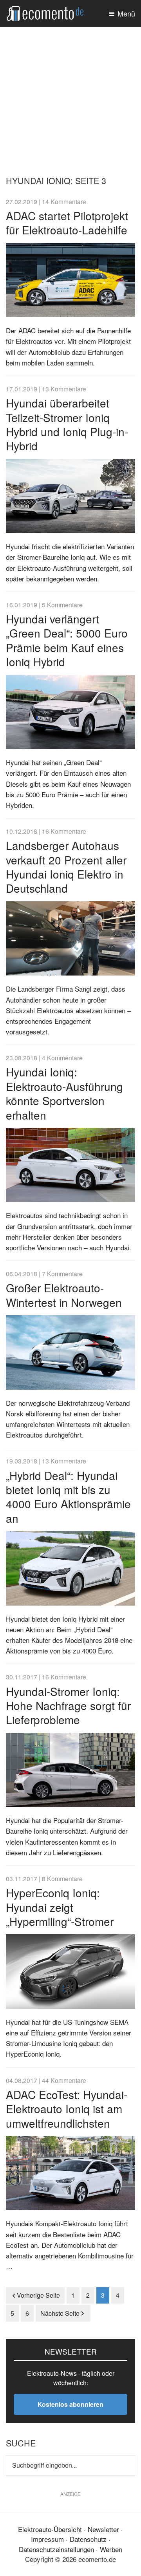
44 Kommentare (64, 2080)
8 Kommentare (62, 1878)
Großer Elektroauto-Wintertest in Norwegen (64, 1295)
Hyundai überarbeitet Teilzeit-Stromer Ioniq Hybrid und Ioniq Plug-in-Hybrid (67, 424)
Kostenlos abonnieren (70, 2404)
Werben (111, 2549)
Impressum (47, 2539)
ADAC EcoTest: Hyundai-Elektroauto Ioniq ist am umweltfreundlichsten (67, 2109)
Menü (126, 13)
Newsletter (103, 2529)
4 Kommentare (62, 1058)
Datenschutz (88, 2539)
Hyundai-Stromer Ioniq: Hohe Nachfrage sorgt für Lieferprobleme (68, 1705)
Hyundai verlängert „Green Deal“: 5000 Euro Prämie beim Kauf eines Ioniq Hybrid (67, 640)
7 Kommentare (62, 1273)
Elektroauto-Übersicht (50, 2529)
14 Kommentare (64, 201)
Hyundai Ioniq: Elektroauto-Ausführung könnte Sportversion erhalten (64, 1093)
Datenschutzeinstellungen (56, 2549)
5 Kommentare (62, 605)
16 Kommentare (64, 831)
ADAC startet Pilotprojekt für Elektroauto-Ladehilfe (67, 223)
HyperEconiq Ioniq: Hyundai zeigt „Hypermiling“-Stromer (60, 1907)
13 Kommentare (64, 389)
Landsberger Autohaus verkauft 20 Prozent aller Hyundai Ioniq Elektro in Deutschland (66, 867)
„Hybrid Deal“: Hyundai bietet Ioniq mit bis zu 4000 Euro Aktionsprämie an (68, 1497)
